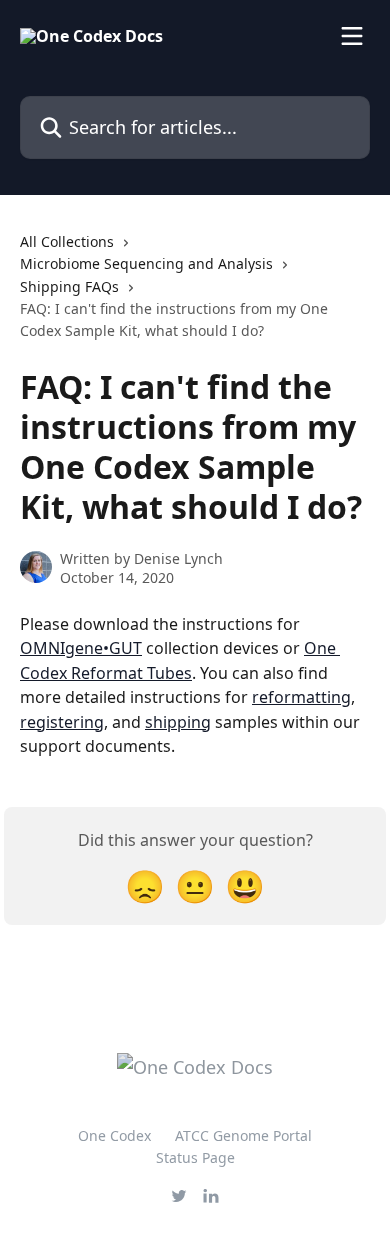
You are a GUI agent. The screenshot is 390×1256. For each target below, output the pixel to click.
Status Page (195, 1157)
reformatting (301, 697)
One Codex (114, 1135)
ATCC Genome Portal (243, 1135)
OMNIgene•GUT (81, 648)
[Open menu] (352, 36)
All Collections (67, 241)
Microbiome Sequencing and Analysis (146, 263)
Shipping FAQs (69, 286)
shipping (178, 722)
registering (62, 722)
